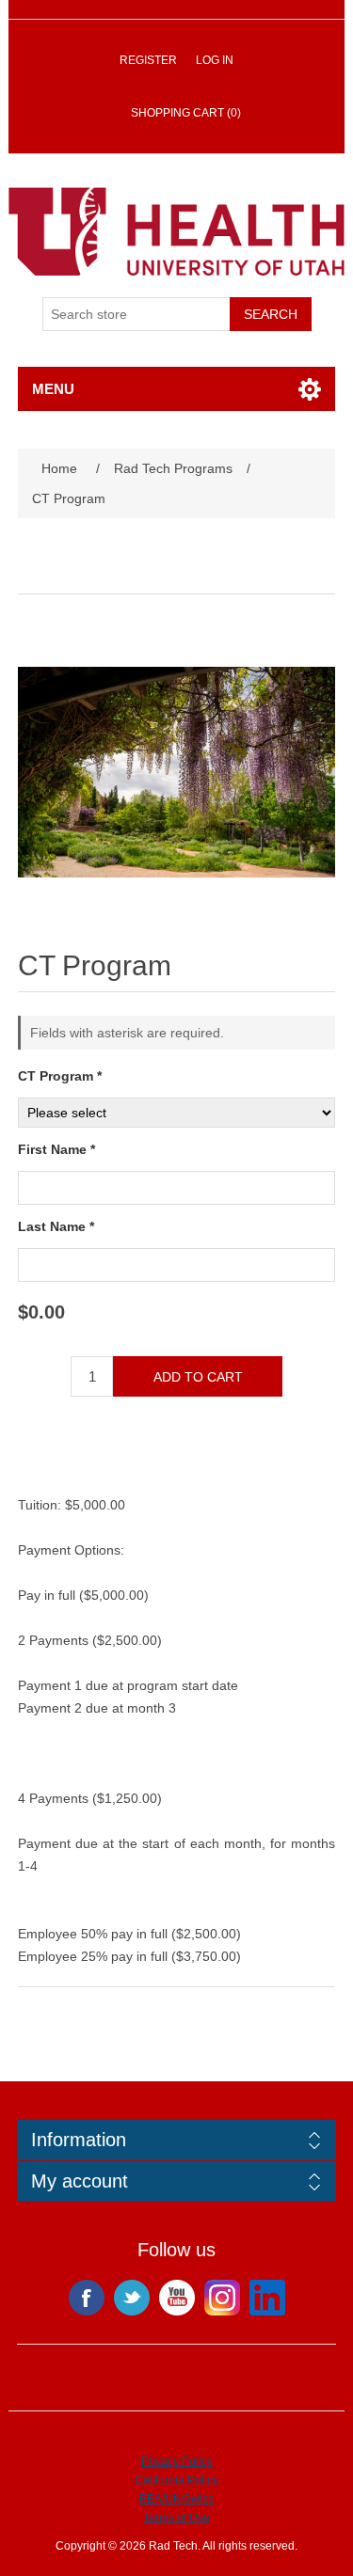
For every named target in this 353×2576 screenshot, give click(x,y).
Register (148, 60)
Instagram (222, 2298)
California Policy (176, 2480)
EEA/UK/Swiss (176, 2499)
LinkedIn (267, 2298)
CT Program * (60, 1076)
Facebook (87, 2298)
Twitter (132, 2298)
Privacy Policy (177, 2461)
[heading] (176, 2140)
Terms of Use (176, 2518)
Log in (215, 60)
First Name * (56, 1149)
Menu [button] (53, 389)
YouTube (177, 2298)
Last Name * (56, 1226)
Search (271, 314)
